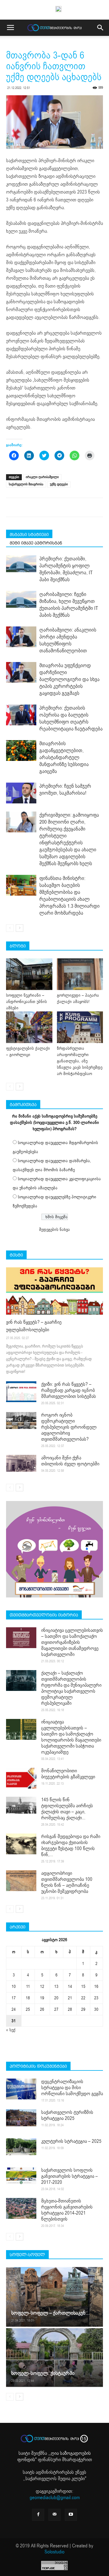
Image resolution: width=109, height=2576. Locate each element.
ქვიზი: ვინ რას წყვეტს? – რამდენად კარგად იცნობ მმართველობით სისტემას (69, 1390)
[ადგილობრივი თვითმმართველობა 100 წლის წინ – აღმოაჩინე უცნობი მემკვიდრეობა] (21, 1881)
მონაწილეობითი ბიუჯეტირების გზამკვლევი (68, 1774)
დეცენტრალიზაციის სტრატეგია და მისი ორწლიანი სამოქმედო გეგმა (72, 2088)
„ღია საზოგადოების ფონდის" (54, 2456)
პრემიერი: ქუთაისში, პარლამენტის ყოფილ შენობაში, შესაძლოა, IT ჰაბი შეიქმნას (66, 569)
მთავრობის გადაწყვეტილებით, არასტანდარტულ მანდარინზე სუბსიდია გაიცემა (64, 757)
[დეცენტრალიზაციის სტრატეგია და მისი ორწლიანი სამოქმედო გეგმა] (21, 2089)
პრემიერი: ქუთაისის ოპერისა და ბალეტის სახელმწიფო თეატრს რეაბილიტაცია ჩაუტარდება (71, 718)
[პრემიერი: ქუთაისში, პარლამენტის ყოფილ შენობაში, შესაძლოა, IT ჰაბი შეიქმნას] (21, 564)
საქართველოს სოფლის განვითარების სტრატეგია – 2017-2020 (69, 2176)
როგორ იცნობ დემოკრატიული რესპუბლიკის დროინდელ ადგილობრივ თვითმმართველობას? (69, 1427)
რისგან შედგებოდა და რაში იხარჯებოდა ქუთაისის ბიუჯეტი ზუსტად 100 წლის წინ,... (71, 1846)
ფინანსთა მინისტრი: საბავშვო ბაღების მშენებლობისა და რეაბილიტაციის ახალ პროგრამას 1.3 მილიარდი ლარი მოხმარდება (69, 896)
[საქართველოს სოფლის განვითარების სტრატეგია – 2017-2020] (21, 2176)
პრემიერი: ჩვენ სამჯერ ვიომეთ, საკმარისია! (65, 790)
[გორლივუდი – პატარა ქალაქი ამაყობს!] (80, 974)
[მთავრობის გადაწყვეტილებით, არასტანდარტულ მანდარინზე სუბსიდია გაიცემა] (21, 750)
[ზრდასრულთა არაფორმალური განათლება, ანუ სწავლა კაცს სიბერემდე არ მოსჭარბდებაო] (80, 1027)
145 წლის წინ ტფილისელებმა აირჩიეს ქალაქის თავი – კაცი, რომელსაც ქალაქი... (67, 1809)
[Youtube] (71, 2515)
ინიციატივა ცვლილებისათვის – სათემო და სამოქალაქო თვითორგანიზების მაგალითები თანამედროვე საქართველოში (72, 1642)
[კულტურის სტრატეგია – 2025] (21, 2147)
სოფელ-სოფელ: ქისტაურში (43, 2373)
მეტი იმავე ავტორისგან (36, 543)
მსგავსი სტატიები (29, 534)
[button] (101, 28)
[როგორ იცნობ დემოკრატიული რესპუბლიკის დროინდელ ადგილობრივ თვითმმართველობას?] (21, 1420)
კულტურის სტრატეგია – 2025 (71, 2141)
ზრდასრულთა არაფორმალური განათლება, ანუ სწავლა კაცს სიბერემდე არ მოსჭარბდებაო (80, 1061)
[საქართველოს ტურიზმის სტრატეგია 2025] (21, 2118)
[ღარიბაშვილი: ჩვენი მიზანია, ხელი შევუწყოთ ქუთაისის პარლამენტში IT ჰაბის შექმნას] (21, 599)
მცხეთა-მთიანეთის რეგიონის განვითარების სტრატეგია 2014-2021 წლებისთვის (67, 2210)
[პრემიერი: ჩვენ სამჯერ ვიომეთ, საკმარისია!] (21, 793)
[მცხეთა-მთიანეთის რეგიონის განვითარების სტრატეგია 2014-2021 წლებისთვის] (21, 2208)
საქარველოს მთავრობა (26, 484)
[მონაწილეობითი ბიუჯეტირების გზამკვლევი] (21, 1778)
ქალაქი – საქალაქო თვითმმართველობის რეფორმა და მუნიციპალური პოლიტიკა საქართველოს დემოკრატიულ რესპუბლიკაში (71, 1688)
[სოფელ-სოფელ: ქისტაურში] (54, 2357)
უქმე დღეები (59, 484)
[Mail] (54, 2515)
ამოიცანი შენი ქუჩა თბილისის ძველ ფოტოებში (70, 1461)
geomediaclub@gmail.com (55, 2498)
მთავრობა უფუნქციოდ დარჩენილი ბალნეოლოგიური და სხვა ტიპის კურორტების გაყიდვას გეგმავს (69, 679)
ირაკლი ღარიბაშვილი (42, 477)
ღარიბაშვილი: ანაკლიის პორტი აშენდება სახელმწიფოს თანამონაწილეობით (68, 640)
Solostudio (54, 2552)
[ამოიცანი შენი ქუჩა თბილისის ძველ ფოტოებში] (21, 1463)
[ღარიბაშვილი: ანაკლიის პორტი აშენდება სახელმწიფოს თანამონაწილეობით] (21, 637)
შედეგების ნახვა (54, 1230)
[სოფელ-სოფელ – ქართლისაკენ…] (54, 2297)
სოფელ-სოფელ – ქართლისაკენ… (50, 2313)
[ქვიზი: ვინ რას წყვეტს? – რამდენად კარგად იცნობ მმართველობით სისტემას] (21, 1392)
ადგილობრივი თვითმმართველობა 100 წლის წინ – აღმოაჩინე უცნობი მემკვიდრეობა (67, 1882)
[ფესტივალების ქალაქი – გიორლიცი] (29, 1027)
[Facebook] (38, 2515)
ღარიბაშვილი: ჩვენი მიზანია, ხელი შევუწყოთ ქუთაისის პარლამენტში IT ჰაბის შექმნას (69, 605)
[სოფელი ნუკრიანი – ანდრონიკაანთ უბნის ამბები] (29, 974)
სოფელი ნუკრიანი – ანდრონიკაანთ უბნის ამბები (26, 1002)
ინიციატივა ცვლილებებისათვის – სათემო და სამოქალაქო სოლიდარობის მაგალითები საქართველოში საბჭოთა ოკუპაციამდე (71, 1737)
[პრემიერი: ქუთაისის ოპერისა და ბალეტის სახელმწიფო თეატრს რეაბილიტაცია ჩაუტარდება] (21, 715)
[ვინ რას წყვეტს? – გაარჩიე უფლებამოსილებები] (54, 1291)
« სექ (11, 2030)
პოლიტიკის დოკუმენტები (38, 2066)
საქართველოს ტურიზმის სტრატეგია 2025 (67, 2115)
